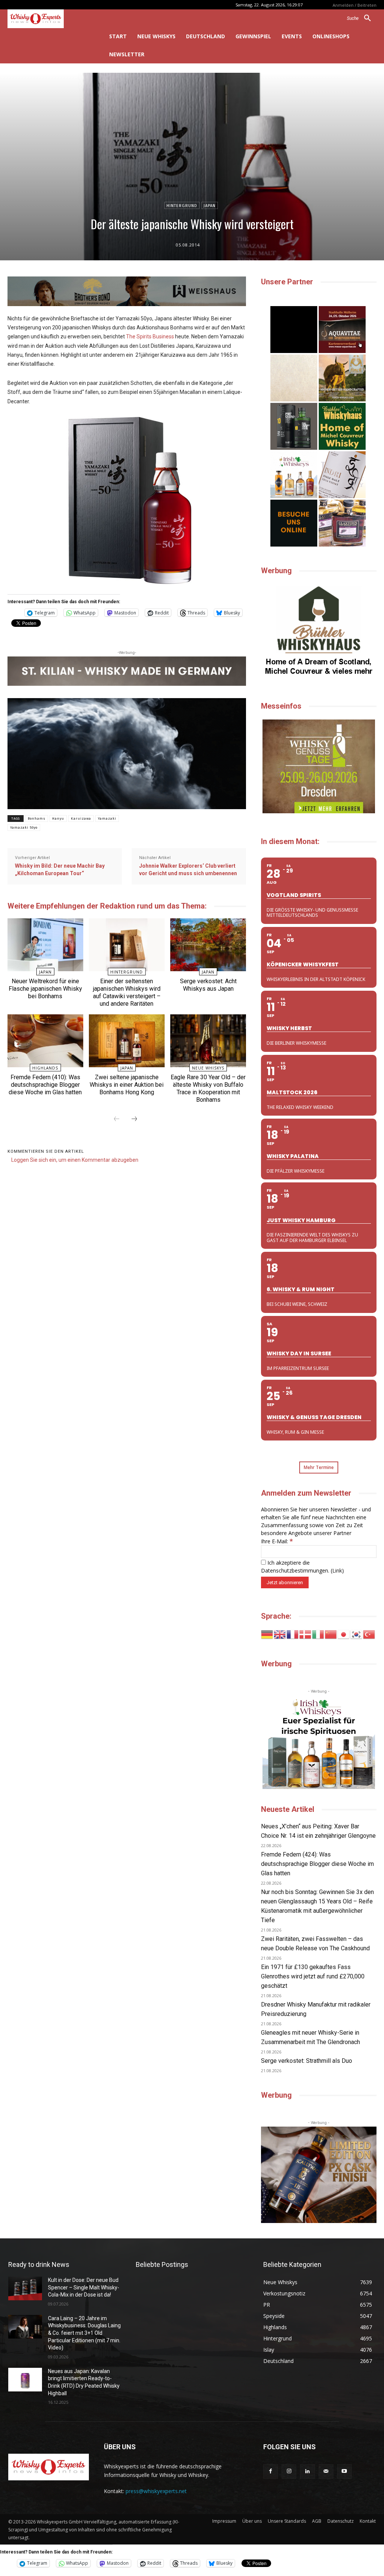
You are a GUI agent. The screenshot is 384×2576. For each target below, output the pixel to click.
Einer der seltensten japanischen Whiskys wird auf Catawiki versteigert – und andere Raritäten (127, 992)
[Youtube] (344, 2472)
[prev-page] (117, 1119)
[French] (293, 1634)
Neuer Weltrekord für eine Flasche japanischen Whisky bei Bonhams (45, 989)
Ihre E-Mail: (277, 1541)
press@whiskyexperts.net (156, 2491)
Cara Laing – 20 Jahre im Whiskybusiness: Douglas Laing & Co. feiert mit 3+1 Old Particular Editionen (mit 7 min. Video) (84, 2333)
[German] (267, 1634)
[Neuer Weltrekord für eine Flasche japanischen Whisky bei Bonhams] (45, 945)
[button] (362, 18)
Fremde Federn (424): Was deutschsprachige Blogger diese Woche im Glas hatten (317, 1864)
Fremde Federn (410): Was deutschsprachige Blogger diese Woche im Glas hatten (45, 1085)
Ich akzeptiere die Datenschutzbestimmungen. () (302, 1567)
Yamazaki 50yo (24, 828)
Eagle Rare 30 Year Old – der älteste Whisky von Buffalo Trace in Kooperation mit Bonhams (208, 1088)
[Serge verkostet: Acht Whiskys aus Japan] (208, 945)
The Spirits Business (150, 336)
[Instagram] (289, 2472)
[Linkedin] (307, 2472)
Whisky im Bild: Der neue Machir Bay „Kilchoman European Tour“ (60, 870)
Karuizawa (81, 819)
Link (337, 1570)
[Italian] (318, 1634)
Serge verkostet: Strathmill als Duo (307, 2061)
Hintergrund (182, 206)
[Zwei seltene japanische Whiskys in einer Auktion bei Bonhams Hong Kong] (127, 1041)
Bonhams (37, 819)
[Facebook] (271, 2472)
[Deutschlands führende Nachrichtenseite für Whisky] (48, 19)
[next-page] (134, 1119)
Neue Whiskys (208, 1068)
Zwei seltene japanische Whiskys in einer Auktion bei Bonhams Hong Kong (127, 1085)
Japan (210, 206)
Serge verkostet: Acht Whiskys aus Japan (208, 985)
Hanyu (58, 819)
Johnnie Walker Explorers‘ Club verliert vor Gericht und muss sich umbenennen (188, 870)
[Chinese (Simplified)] (331, 1634)
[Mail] (326, 2472)
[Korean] (357, 1634)
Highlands (45, 1068)
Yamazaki (107, 819)
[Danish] (306, 1634)
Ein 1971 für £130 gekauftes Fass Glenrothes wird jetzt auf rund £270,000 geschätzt (313, 1976)
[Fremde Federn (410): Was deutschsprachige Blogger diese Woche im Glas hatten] (45, 1041)
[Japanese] (344, 1634)
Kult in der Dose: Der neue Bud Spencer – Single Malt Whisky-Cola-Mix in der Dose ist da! (84, 2287)
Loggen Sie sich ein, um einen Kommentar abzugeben (75, 1160)
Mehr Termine (319, 1467)
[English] (280, 1634)
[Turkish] (369, 1634)
